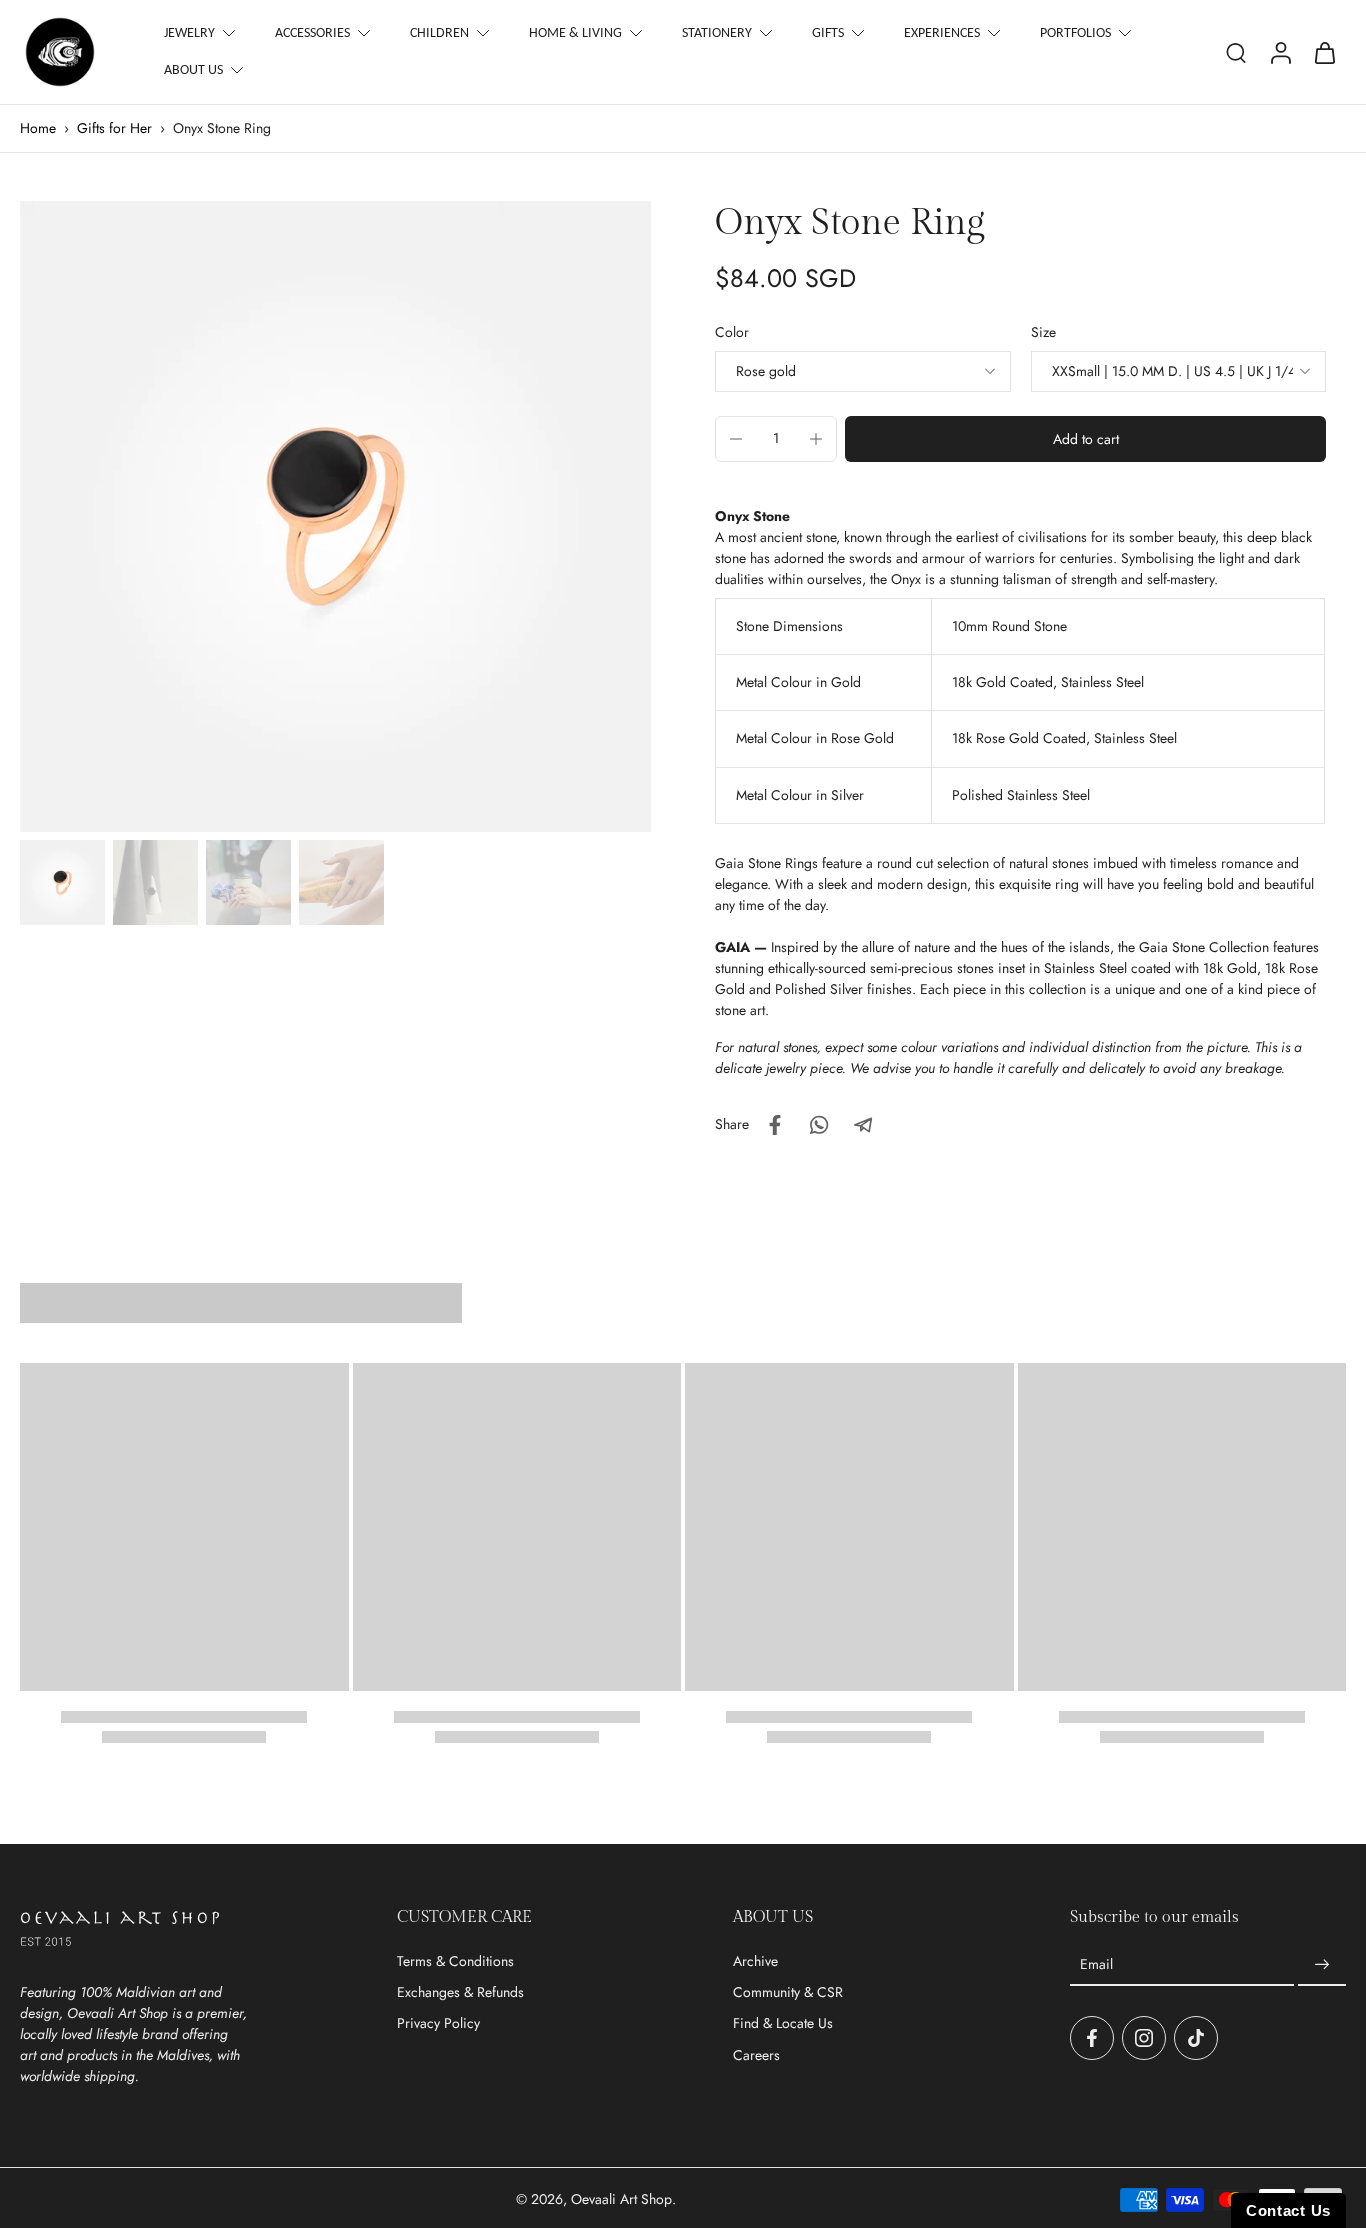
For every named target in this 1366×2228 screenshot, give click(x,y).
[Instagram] (1144, 2038)
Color (732, 332)
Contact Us (1288, 2210)
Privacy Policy (438, 2023)
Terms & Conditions (455, 1961)
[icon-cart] (1324, 52)
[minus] (736, 439)
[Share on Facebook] (775, 1125)
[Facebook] (1092, 2038)
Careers (756, 2055)
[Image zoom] (335, 516)
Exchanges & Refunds (460, 1992)
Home (38, 128)
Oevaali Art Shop (621, 2199)
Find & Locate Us (783, 2023)
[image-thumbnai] (62, 882)
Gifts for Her (114, 128)
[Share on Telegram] (863, 1125)
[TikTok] (1196, 2038)
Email (1096, 1964)
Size (1043, 332)
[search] (1236, 52)
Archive (755, 1961)
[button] (1085, 439)
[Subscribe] (1322, 1965)
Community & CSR (788, 1992)
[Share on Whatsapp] (819, 1125)
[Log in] (1280, 52)
